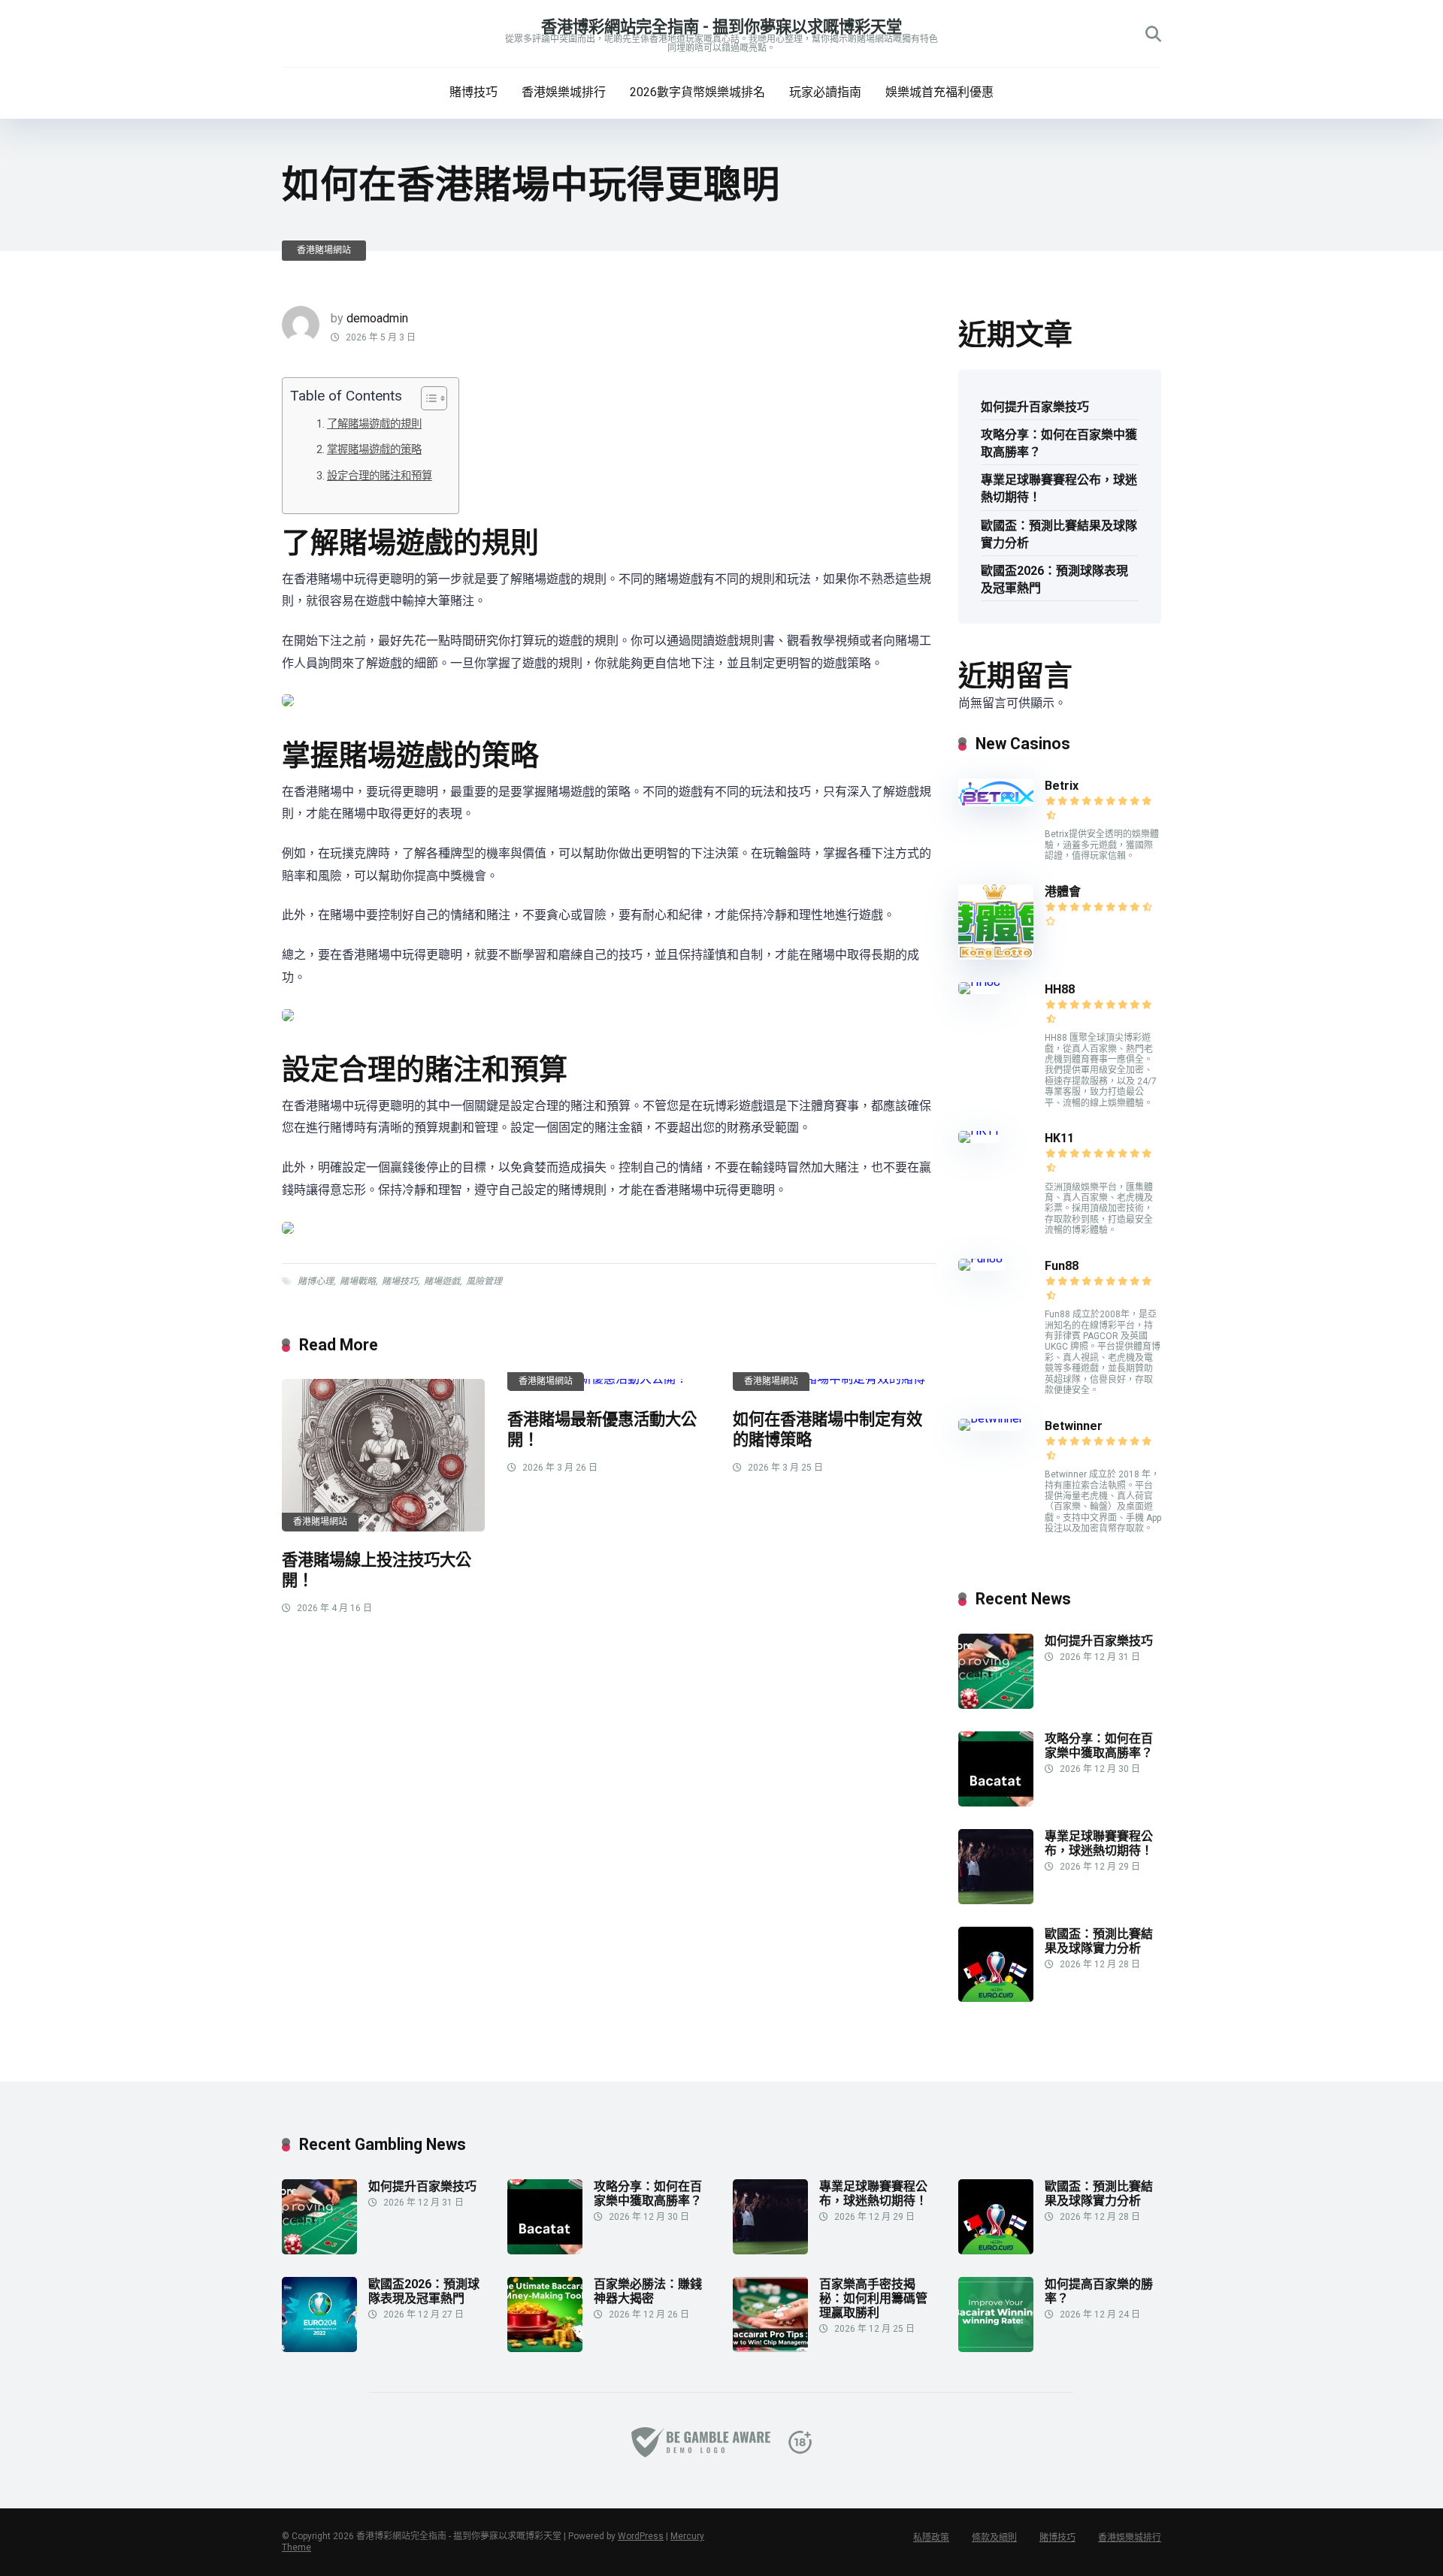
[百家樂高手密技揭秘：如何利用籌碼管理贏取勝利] (770, 2348)
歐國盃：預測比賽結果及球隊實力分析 (1059, 534)
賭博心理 (316, 1281)
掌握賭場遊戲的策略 (374, 450)
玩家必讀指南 (825, 92)
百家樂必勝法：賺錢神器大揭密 (648, 2291)
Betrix (1062, 786)
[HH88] (979, 982)
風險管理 (484, 1281)
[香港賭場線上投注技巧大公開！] (383, 1455)
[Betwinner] (991, 1418)
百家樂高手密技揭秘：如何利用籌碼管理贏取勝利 (873, 2298)
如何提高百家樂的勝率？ (1099, 2291)
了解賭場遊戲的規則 (374, 424)
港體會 (1063, 892)
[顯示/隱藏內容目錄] (427, 398)
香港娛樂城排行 (564, 92)
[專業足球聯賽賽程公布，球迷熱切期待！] (996, 1900)
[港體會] (996, 955)
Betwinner (1074, 1426)
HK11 (1059, 1138)
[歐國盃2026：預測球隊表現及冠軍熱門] (319, 2348)
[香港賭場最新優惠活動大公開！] (609, 1385)
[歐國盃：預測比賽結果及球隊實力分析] (996, 1998)
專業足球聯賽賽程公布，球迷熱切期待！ (1059, 488)
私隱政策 (931, 2538)
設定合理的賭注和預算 (380, 476)
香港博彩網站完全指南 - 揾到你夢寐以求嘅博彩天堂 (721, 27)
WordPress (641, 2536)
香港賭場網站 (324, 250)
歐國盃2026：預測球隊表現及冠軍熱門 (1054, 579)
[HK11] (979, 1131)
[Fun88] (982, 1258)
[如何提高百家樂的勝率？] (996, 2348)
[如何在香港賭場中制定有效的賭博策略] (834, 1385)
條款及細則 (994, 2538)
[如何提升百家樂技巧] (996, 1705)
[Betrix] (996, 802)
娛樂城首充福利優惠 (939, 92)
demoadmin (377, 318)
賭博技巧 (473, 92)
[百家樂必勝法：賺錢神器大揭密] (545, 2348)
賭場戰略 (358, 1281)
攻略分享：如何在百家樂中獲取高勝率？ (1059, 443)
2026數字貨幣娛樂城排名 (697, 92)
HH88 (1060, 989)
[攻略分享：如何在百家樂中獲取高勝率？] (996, 1802)
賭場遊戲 (442, 1281)
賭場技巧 (400, 1281)
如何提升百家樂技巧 (1035, 407)
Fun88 (1063, 1266)
